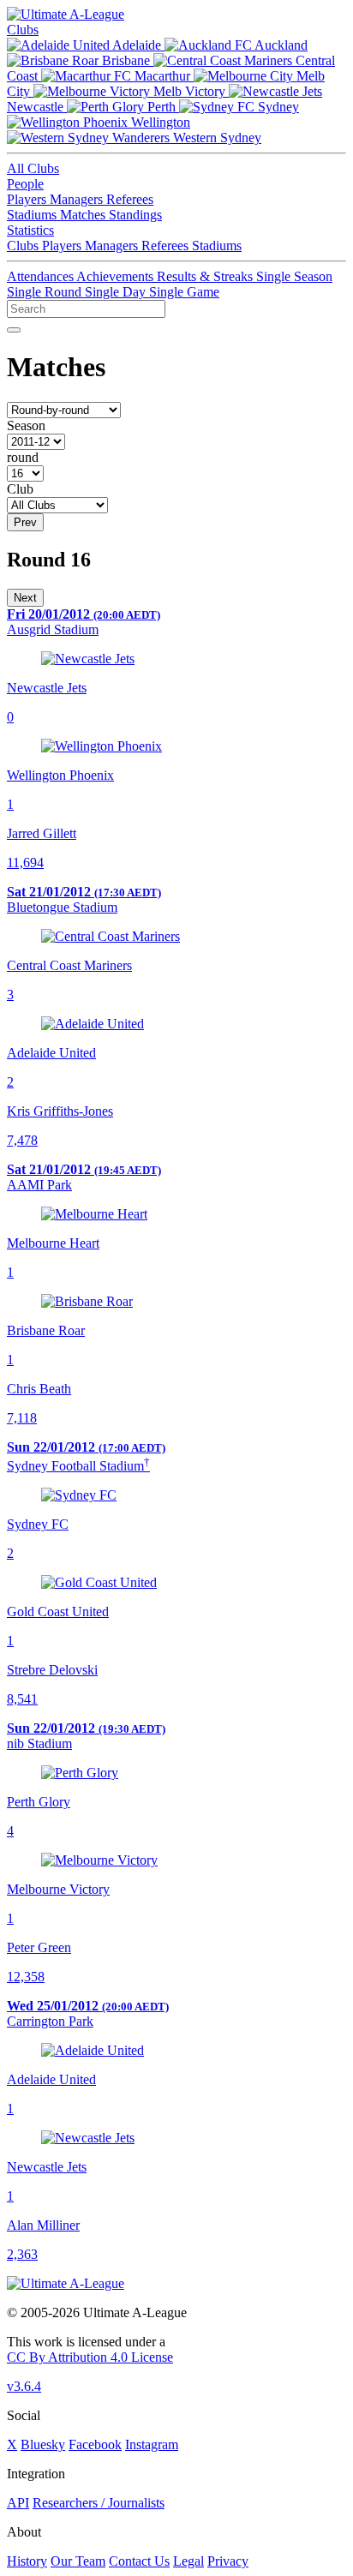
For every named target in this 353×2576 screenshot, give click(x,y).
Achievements (117, 276)
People (25, 184)
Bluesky (43, 2444)
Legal (188, 2561)
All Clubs (33, 168)
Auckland (280, 45)
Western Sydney (215, 138)
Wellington (159, 122)
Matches (84, 215)
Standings (135, 215)
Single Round (46, 292)
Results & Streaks (206, 276)
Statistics (30, 230)
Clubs (23, 30)
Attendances (42, 276)
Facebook (95, 2444)
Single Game (184, 292)
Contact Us (139, 2561)
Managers (78, 199)
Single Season (294, 276)
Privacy (228, 2561)
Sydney (277, 107)
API (18, 2503)
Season (26, 425)
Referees (130, 199)
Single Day (117, 292)
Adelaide (137, 45)
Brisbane (126, 60)
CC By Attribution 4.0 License (90, 2357)
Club (20, 489)
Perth (162, 107)
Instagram (152, 2444)
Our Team (78, 2561)
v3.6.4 (24, 2386)
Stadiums (33, 215)
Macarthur (162, 76)
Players (28, 199)
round (23, 457)
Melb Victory (189, 91)
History (27, 2561)
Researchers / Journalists (99, 2503)
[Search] (14, 330)
